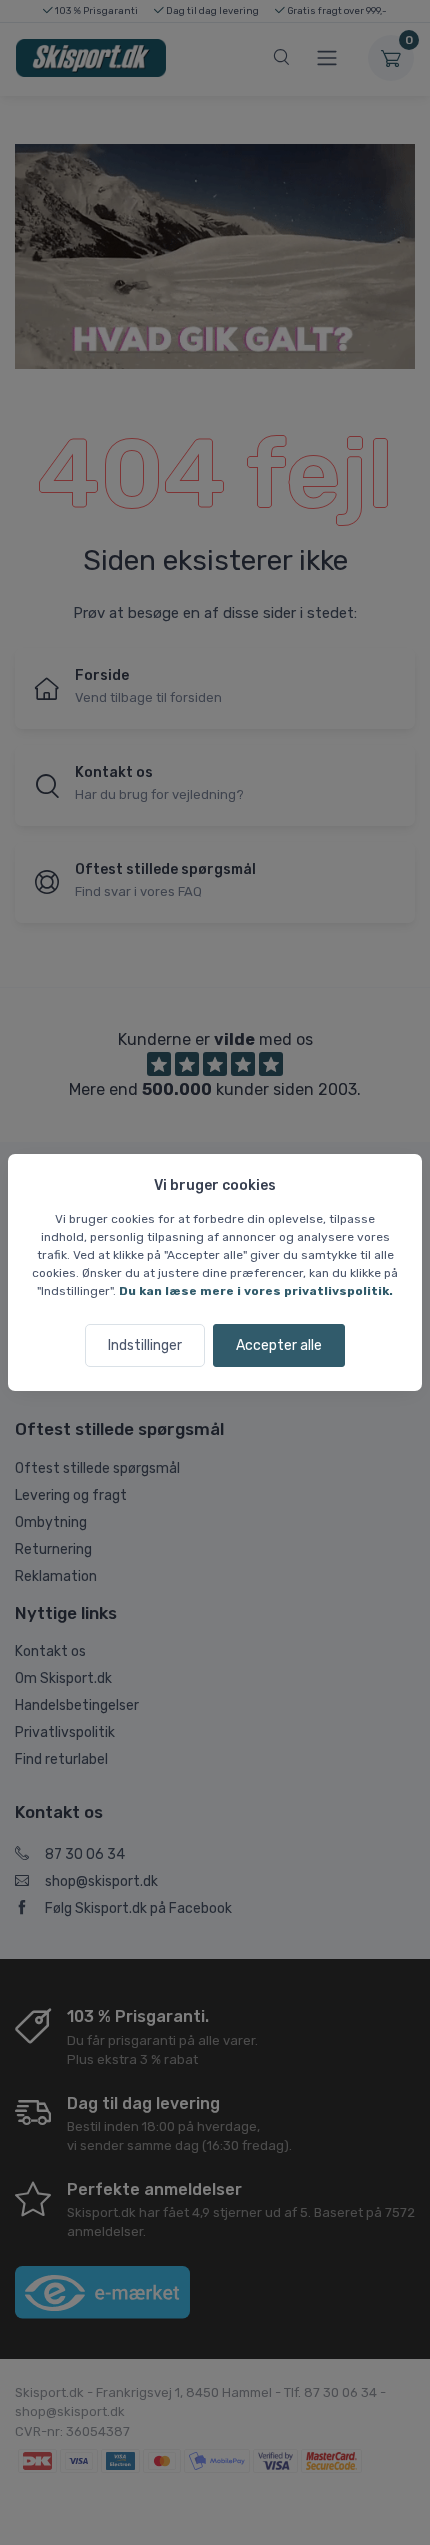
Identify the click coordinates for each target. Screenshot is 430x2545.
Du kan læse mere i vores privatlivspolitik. (256, 1291)
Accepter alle (279, 1345)
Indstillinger (145, 1345)
